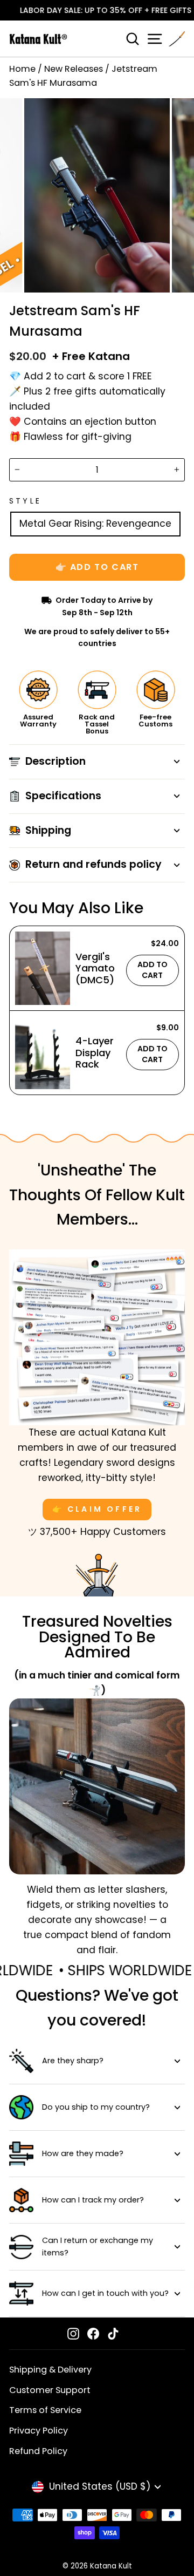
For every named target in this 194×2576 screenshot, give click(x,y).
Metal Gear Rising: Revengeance (95, 524)
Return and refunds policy (93, 864)
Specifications (63, 796)
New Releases (74, 69)
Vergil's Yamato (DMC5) (95, 968)
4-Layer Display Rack (95, 1052)
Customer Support (50, 2390)
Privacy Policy (39, 2431)
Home (22, 69)
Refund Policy (38, 2451)
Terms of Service (45, 2410)
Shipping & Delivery (50, 2370)
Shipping (48, 830)
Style (25, 501)
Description (56, 761)
